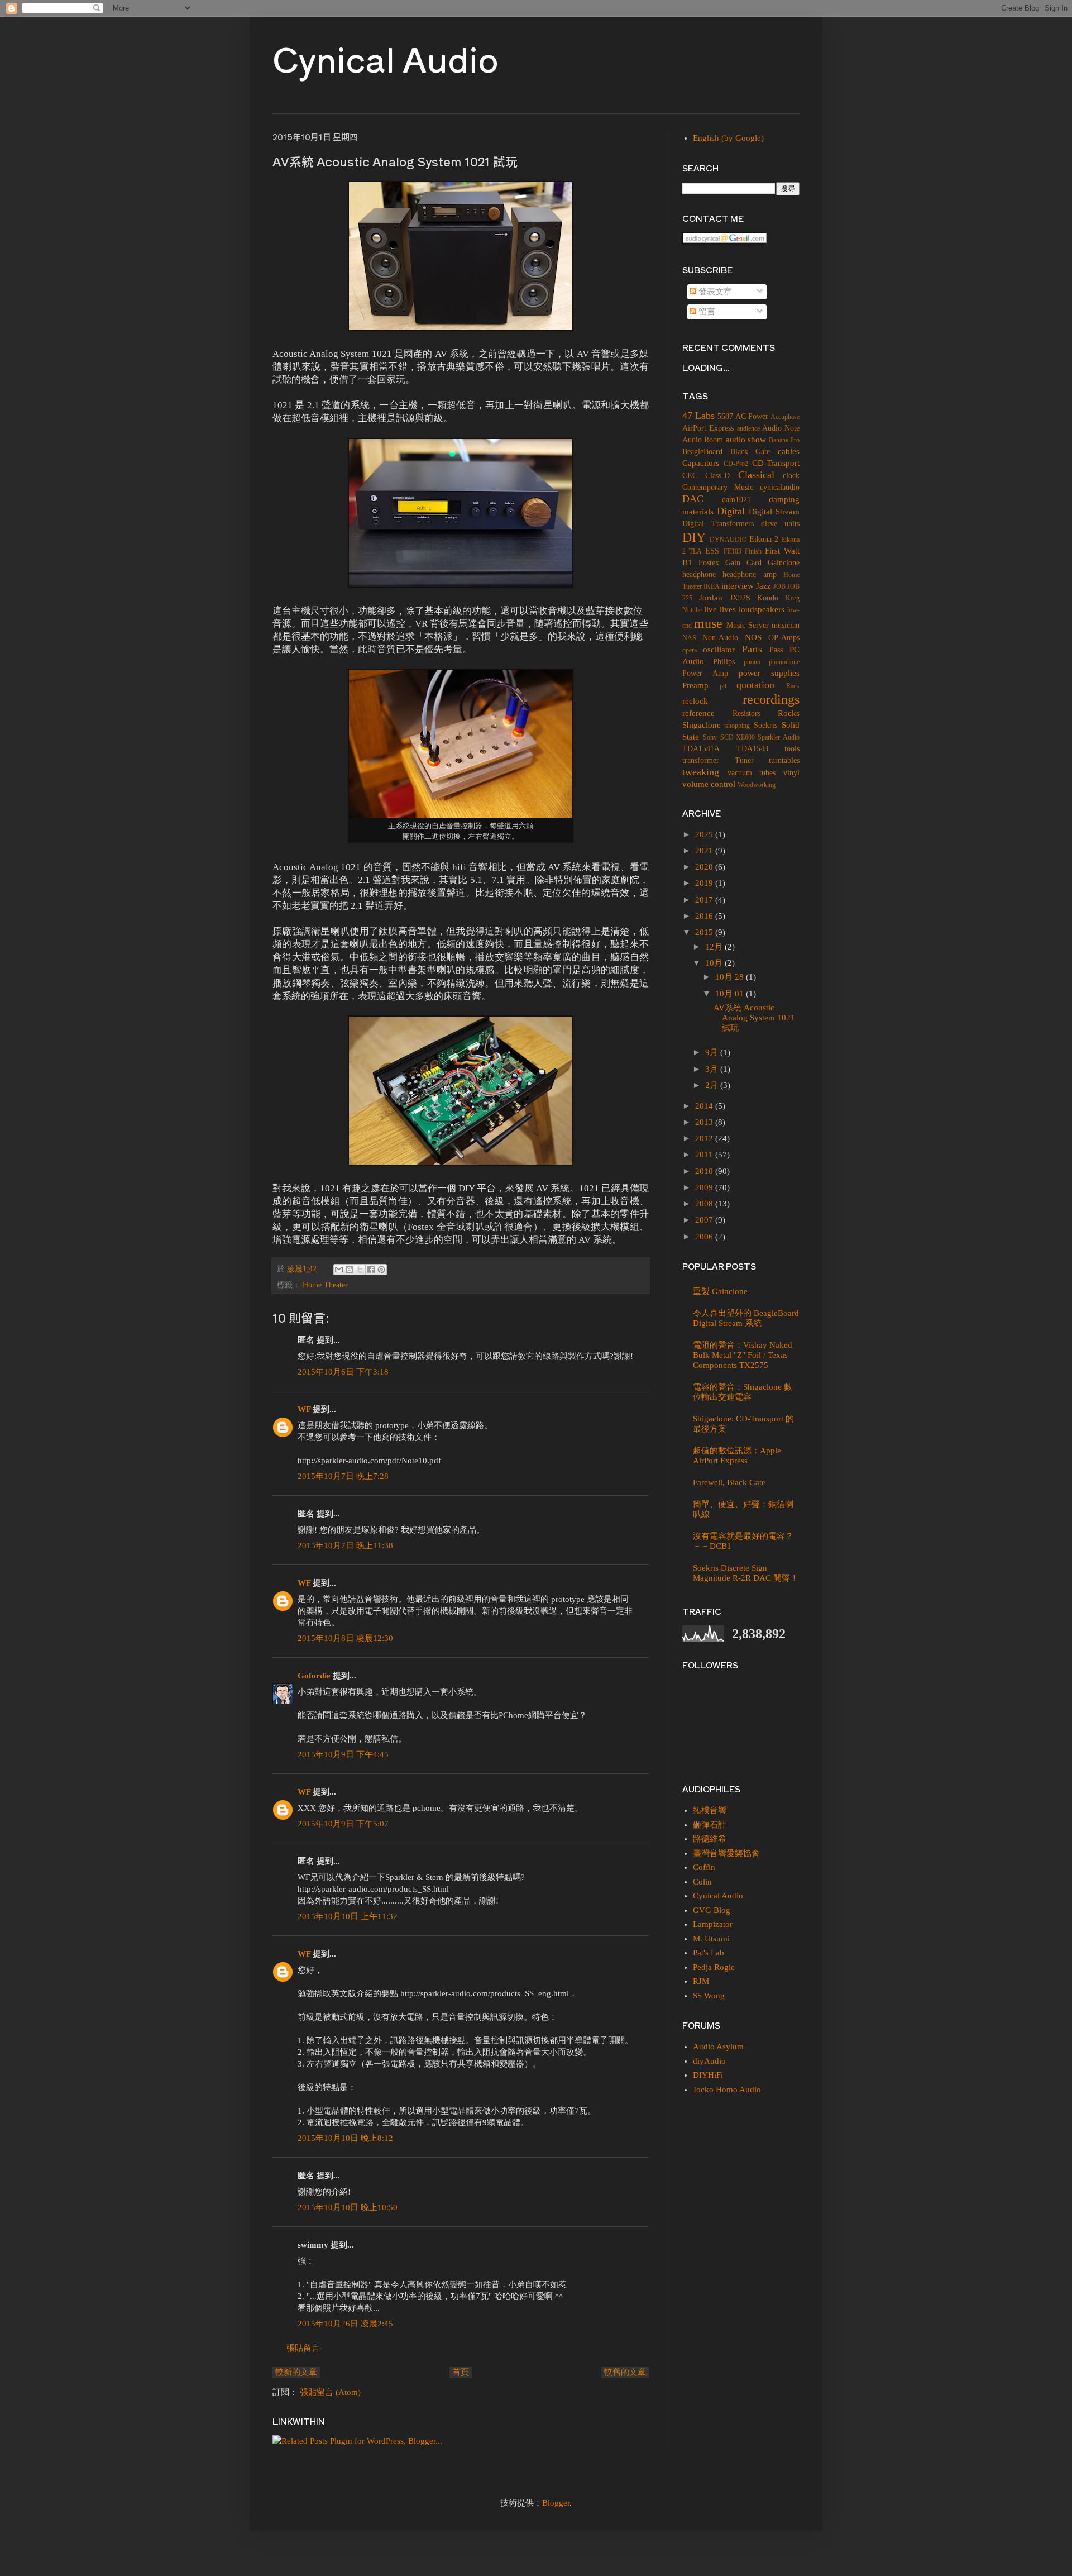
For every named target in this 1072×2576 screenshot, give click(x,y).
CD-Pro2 (736, 464)
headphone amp (749, 574)
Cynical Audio (386, 58)
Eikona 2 (764, 539)
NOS (753, 637)
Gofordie (314, 1676)
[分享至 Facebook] (371, 1270)
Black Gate (750, 452)
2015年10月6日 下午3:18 (343, 1372)
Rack (793, 686)
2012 (705, 1138)
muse (708, 623)
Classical (756, 475)
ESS (712, 551)
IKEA (712, 586)
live (710, 609)
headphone (699, 574)
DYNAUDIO (728, 540)
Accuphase (785, 417)
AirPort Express (708, 428)
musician (786, 625)
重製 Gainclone (720, 1291)
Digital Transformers (718, 524)
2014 (705, 1106)
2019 (705, 883)
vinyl (791, 773)
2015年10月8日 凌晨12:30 (345, 1638)
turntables (784, 760)
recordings (771, 699)
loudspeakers (762, 609)
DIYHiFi (708, 2075)
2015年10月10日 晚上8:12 (345, 2138)
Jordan (711, 598)
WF (304, 1409)
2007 (705, 1220)
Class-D (717, 476)
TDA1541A (701, 749)
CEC (690, 476)
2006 (705, 1237)
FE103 (733, 551)
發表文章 (714, 292)
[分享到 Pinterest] (381, 1270)
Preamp (695, 685)
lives (728, 609)
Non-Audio (720, 638)
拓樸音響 (710, 1810)
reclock (695, 701)
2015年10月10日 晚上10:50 (348, 2207)
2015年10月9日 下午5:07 (343, 1824)
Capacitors (701, 463)
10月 (715, 963)
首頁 (461, 2372)
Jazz (764, 586)
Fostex (709, 563)
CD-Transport (776, 463)
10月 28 (731, 977)
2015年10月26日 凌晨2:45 (345, 2324)
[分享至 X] (360, 1270)
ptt (723, 686)
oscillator (719, 650)
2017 (705, 900)
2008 (705, 1204)
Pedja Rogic (714, 1967)
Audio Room (703, 440)
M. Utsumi (711, 1939)
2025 (705, 834)
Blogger (556, 2503)
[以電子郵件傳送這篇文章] (339, 1270)
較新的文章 (296, 2372)
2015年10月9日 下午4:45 (343, 1754)
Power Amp (705, 673)
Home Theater (325, 1285)
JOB (779, 586)
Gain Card (743, 563)
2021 (705, 851)
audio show (746, 440)
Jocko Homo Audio (727, 2090)
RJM (701, 1981)
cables (789, 451)
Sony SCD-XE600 (729, 737)
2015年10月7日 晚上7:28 (343, 1476)
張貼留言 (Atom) (330, 2392)
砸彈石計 (710, 1825)
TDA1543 (752, 749)
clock (791, 476)
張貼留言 (303, 2348)
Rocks (789, 713)
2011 (705, 1155)
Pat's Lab (709, 1953)
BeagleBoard (702, 452)
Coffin (704, 1867)
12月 (715, 947)
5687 (725, 416)
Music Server (748, 625)
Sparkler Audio (779, 737)
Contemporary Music (718, 487)
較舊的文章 (625, 2372)
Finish (753, 551)
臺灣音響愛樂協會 (726, 1853)
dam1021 (736, 500)
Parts (752, 649)
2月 (713, 1085)
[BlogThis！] (350, 1270)
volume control (709, 784)
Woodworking (757, 785)
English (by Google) (728, 138)
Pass (776, 650)
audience (748, 428)
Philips (724, 662)
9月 (713, 1052)
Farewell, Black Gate (729, 1482)
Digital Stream (774, 512)
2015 (705, 932)
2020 (705, 867)
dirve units (780, 524)
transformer (701, 760)
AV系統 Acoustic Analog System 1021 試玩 (754, 1018)
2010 (705, 1171)
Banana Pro (784, 440)
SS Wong (709, 1996)
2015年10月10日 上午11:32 (348, 1916)
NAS (689, 638)
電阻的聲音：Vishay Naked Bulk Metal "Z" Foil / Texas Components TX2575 (743, 1355)
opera (690, 650)
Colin (702, 1882)
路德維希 (710, 1839)
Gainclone (784, 563)
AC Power (752, 416)
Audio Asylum (718, 2047)
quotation (755, 685)
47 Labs (698, 416)
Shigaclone (702, 725)
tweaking (701, 772)
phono (752, 662)
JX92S (740, 598)
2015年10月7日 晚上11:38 (345, 1545)
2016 (705, 916)
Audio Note (781, 428)
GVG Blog (712, 1910)
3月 (713, 1069)
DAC (693, 499)
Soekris (765, 725)
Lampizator (713, 1924)
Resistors (746, 714)
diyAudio (709, 2061)
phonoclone (784, 662)
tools (792, 749)
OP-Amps (784, 638)
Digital (731, 511)
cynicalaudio (780, 487)
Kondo (768, 598)
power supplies (769, 673)
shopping (738, 726)
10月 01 (731, 994)
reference (698, 713)
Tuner (744, 760)
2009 (705, 1187)
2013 (705, 1122)
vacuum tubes (752, 773)
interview (738, 586)
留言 (706, 312)
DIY (694, 537)
